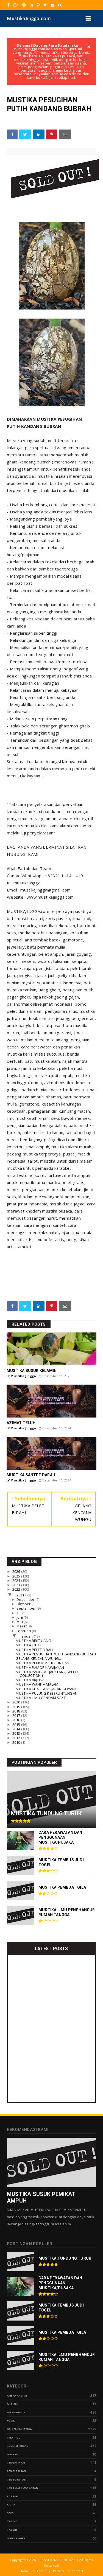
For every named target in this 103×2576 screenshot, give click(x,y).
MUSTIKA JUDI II (28, 1645)
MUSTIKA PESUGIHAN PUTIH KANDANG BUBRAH (56, 1654)
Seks (10, 2513)
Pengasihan (16, 2463)
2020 (17, 1702)
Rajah (11, 2505)
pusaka (12, 2496)
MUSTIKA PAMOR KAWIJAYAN (40, 1667)
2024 (17, 1581)
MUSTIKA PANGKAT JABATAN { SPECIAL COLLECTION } (48, 1674)
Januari (27, 1636)
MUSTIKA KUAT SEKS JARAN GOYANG (47, 1689)
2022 (17, 1589)
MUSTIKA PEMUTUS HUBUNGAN (42, 1663)
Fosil (11, 2421)
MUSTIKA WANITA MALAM (37, 1684)
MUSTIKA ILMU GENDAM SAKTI (41, 1698)
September (27, 1608)
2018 (17, 1711)
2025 (17, 1576)
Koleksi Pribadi (18, 2446)
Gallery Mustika (19, 2429)
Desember (26, 1599)
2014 (17, 1729)
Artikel (12, 2404)
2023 (17, 1585)
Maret (22, 1626)
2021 (21, 1595)
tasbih (12, 2530)
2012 (17, 1738)
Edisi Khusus (16, 2412)
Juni (20, 1617)
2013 (17, 1733)
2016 (17, 1720)
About (41, 2571)
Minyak (12, 2454)
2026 (17, 1571)
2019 (17, 1707)
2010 (17, 1742)
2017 (17, 1716)
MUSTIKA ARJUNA (30, 1680)
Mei (20, 1622)
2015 (17, 1725)
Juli (19, 1613)
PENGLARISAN (16, 2471)
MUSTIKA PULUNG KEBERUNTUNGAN (47, 1693)
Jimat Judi (14, 2438)
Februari (24, 1631)
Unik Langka (16, 2538)
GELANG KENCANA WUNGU (38, 1658)
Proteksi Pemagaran (23, 2488)
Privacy (59, 2571)
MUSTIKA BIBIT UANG (33, 1641)
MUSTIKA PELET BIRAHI (35, 1650)
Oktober (24, 1604)
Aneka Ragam (17, 2396)
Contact (77, 2571)
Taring (12, 2521)
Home (24, 2571)
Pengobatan (17, 2480)
